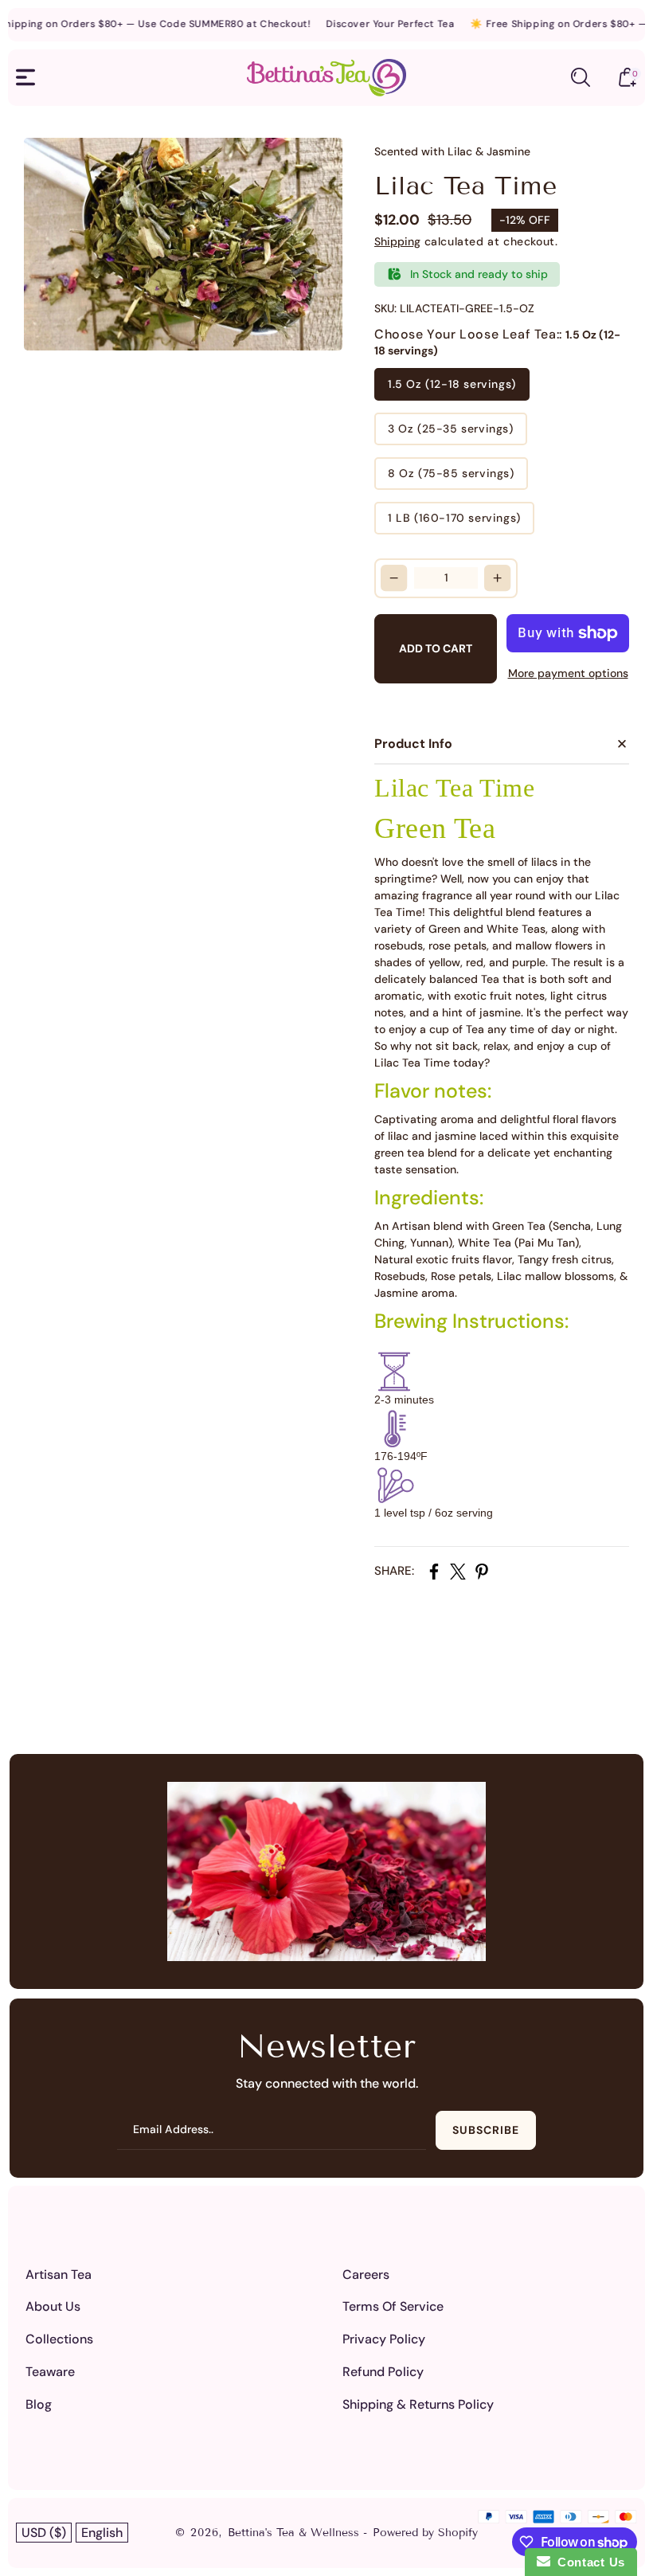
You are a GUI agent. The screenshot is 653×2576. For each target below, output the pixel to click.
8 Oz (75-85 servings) (451, 473)
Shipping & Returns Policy (418, 2404)
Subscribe (486, 2130)
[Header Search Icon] (581, 77)
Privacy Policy (384, 2339)
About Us (53, 2306)
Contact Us (588, 2562)
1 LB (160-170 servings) (454, 518)
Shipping (397, 241)
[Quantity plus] (498, 578)
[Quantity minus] (394, 578)
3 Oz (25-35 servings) (451, 429)
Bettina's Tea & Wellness (295, 2533)
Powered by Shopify (425, 2533)
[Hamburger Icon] (25, 77)
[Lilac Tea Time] (183, 244)
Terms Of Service (393, 2306)
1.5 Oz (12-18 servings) (452, 384)
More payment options (568, 673)
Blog (39, 2404)
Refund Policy (383, 2372)
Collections (59, 2339)
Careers (366, 2275)
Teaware (50, 2372)
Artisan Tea (59, 2275)
